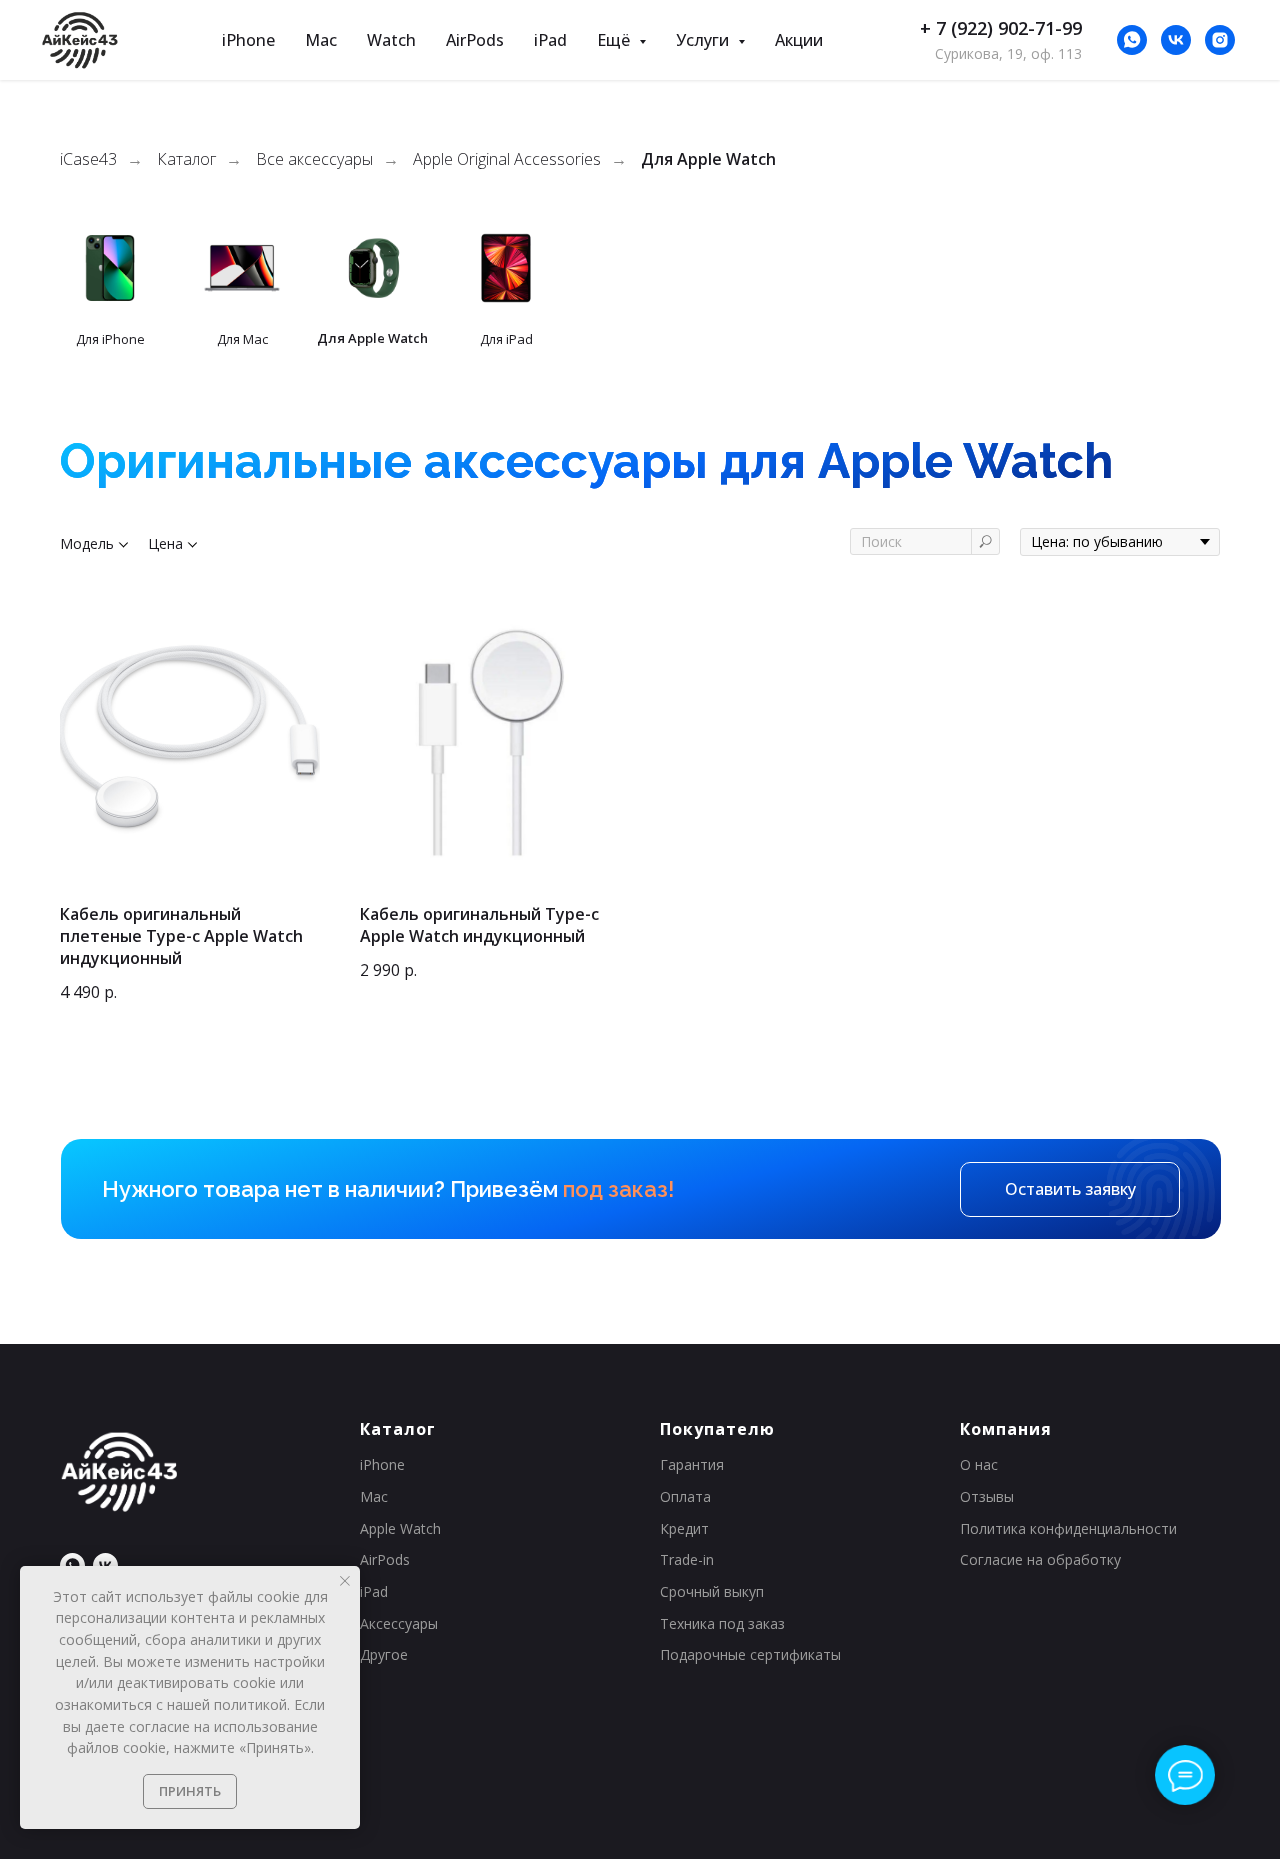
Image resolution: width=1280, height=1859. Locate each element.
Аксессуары (399, 1623)
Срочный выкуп (712, 1591)
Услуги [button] (704, 40)
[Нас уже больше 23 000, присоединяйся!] (1176, 40)
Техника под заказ (722, 1623)
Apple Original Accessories (507, 159)
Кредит (684, 1528)
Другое (384, 1654)
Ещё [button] (615, 40)
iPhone (248, 40)
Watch (391, 40)
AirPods (475, 40)
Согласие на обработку (1040, 1559)
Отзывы (987, 1496)
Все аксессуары (314, 159)
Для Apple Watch (708, 159)
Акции (799, 40)
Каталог (186, 159)
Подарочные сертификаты (750, 1654)
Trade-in (687, 1559)
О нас (979, 1464)
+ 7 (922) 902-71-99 (1001, 28)
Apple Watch (400, 1528)
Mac (321, 40)
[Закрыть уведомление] (345, 1581)
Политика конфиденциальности (1068, 1528)
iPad (550, 40)
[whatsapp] (1132, 40)
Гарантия (692, 1464)
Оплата (685, 1496)
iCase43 (88, 159)
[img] (110, 268)
